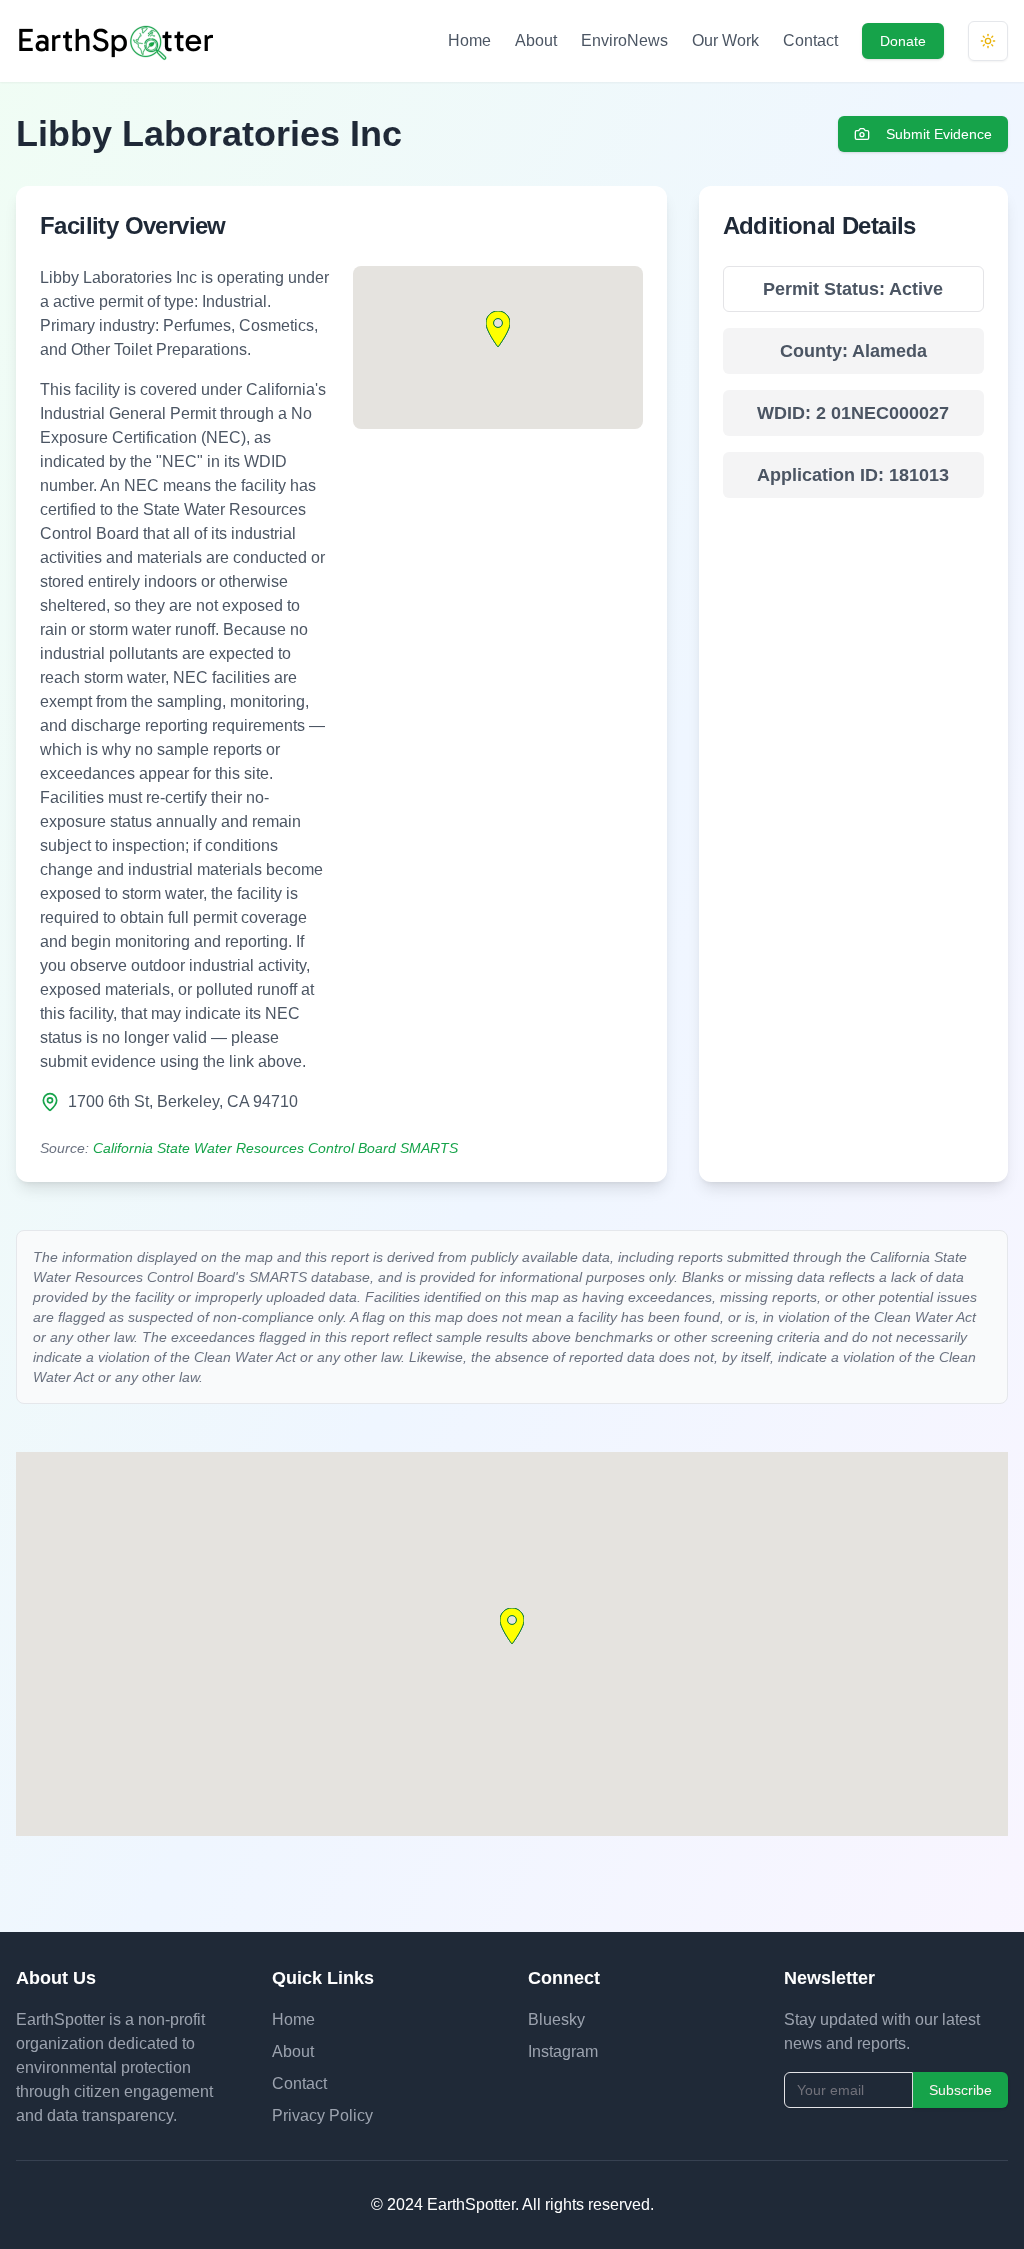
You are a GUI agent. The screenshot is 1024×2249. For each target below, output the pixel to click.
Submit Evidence (939, 134)
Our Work (725, 40)
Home (469, 40)
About (536, 40)
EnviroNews (624, 40)
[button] (498, 329)
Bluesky (556, 2019)
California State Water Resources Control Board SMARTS (275, 1148)
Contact (810, 40)
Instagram (563, 2051)
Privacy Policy (322, 2115)
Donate (903, 41)
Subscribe (960, 2090)
